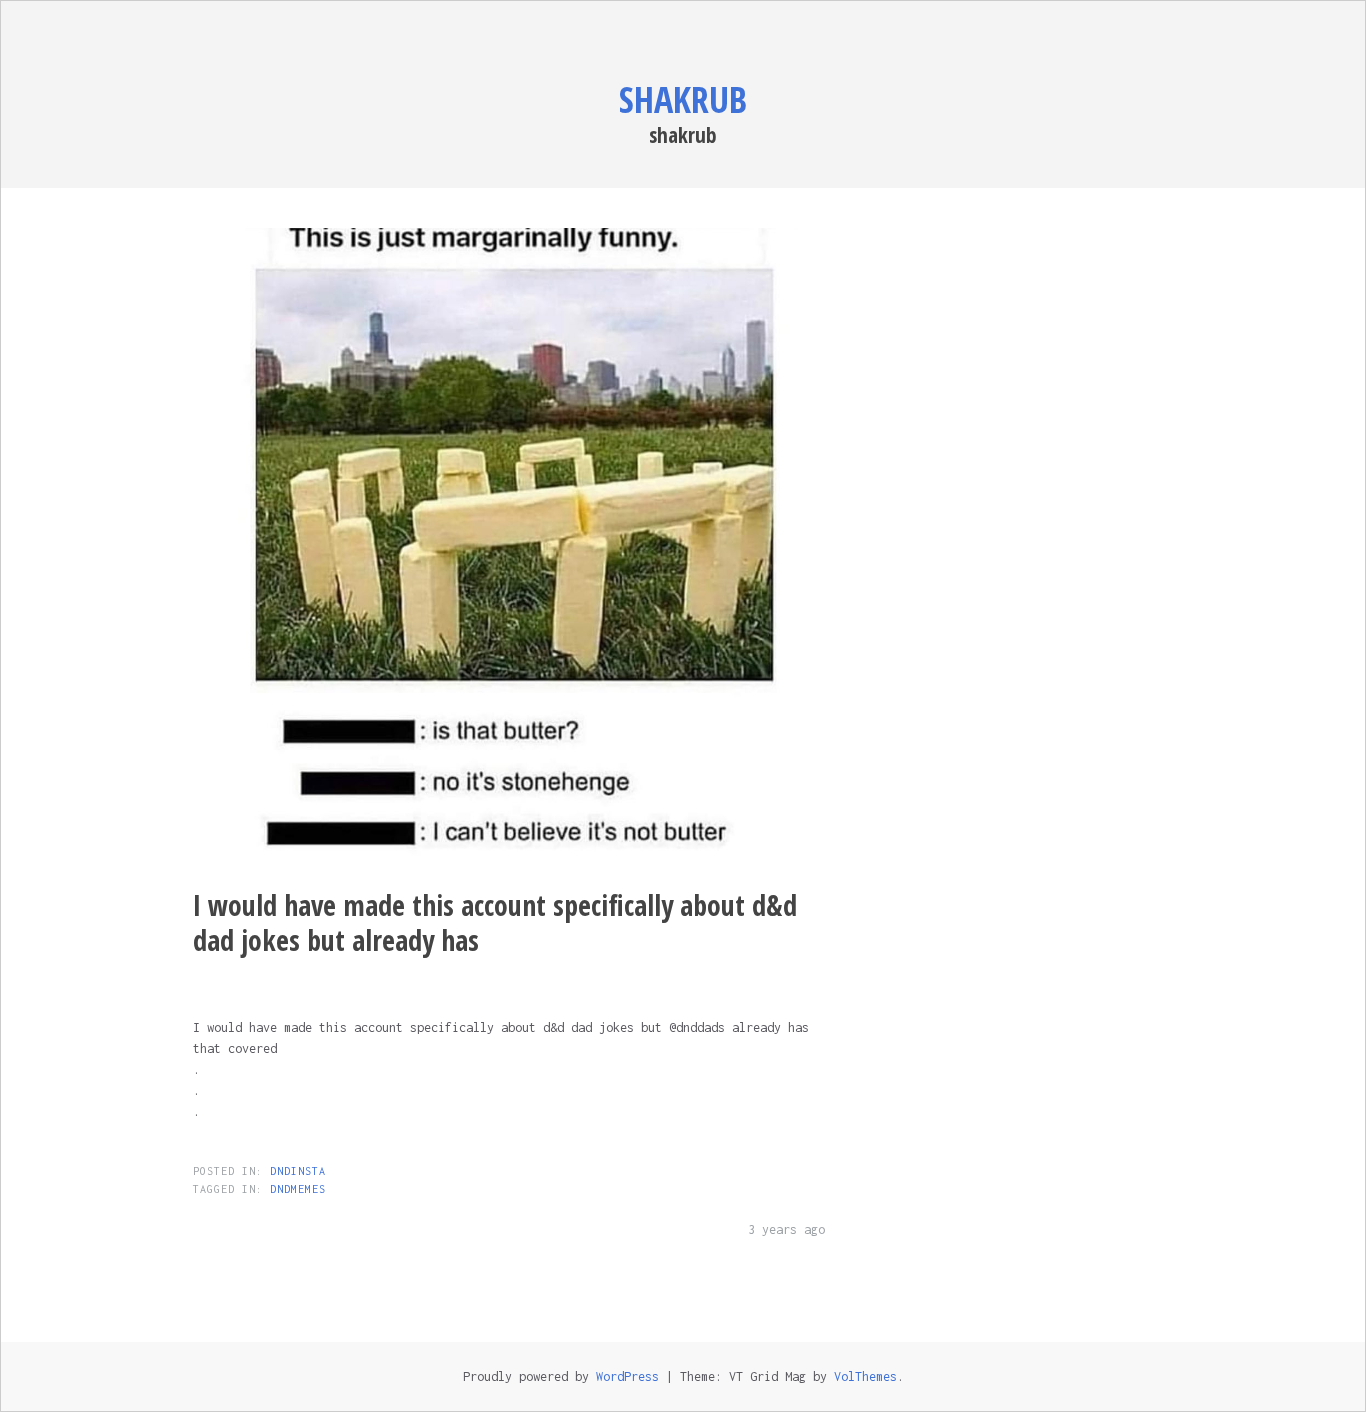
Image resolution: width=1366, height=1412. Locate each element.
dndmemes (298, 1189)
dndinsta (298, 1171)
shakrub (683, 99)
